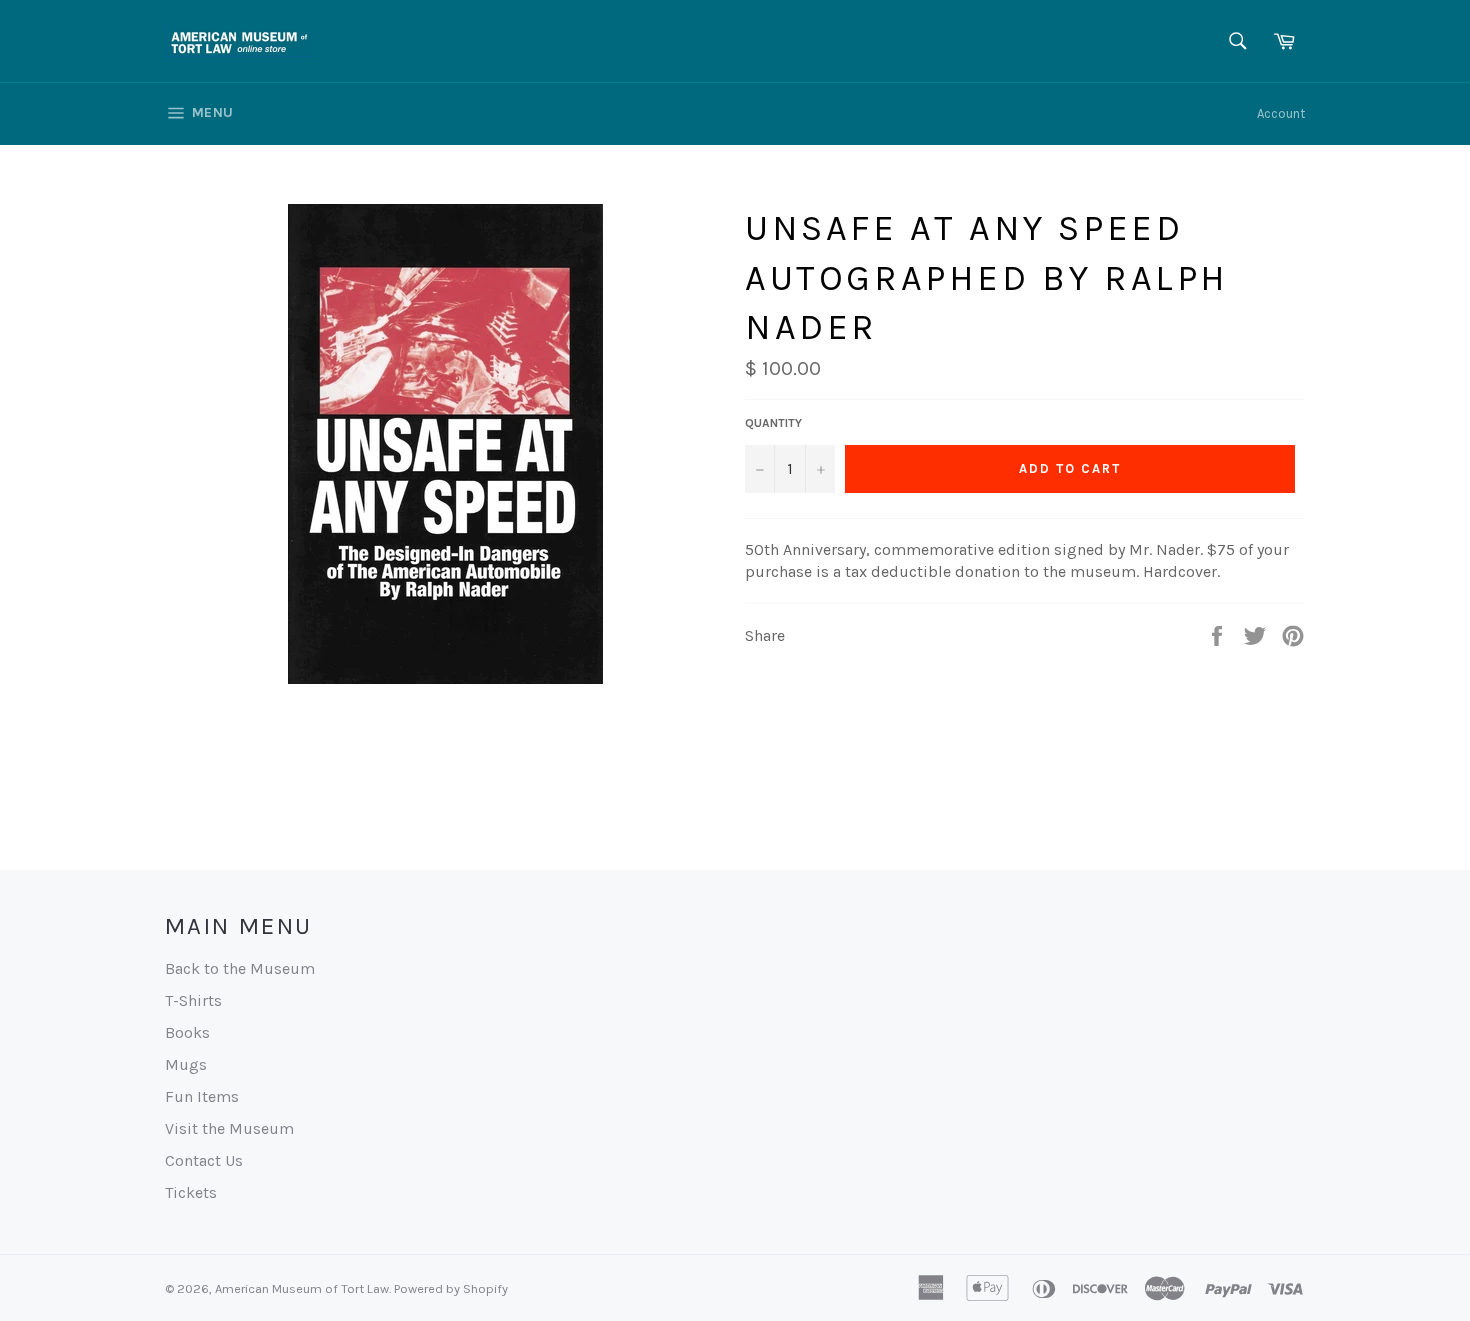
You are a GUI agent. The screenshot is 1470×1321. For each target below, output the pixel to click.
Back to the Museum (240, 968)
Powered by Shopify (451, 1288)
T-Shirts (193, 1000)
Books (187, 1032)
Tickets (191, 1192)
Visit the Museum (229, 1128)
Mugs (186, 1064)
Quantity (773, 423)
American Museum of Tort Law (302, 1288)
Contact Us (204, 1160)
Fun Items (202, 1096)
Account (1281, 113)
